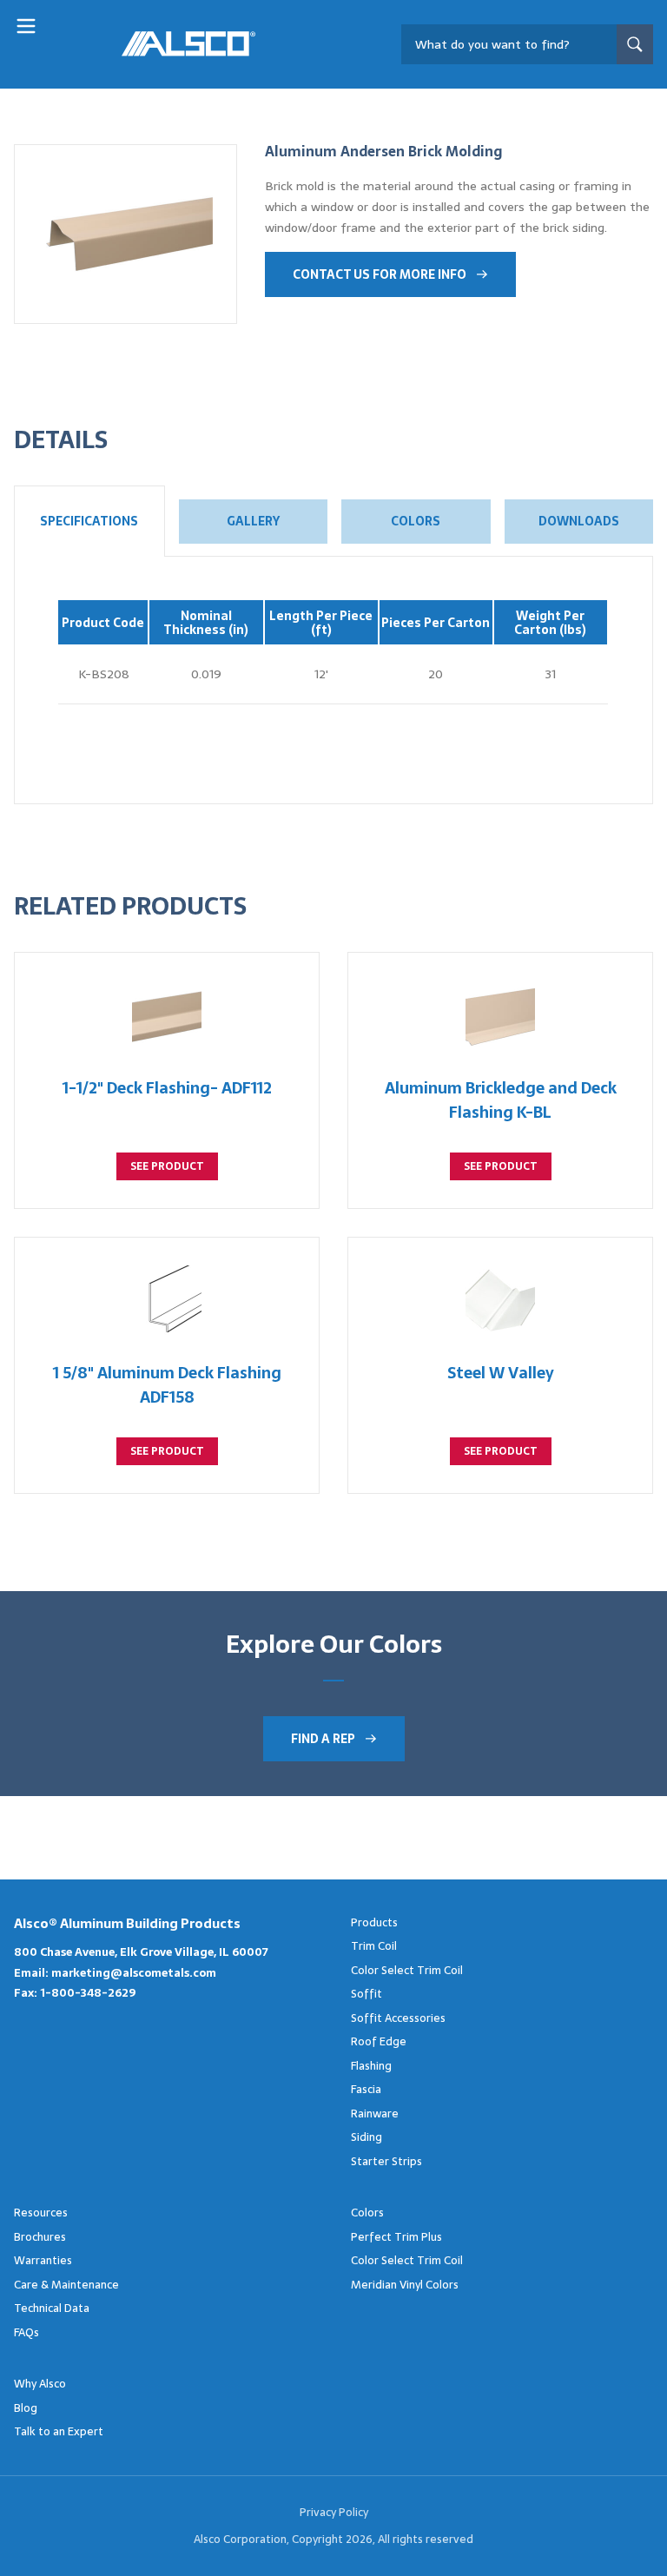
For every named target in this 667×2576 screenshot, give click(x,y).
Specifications (89, 521)
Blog (26, 2408)
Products (374, 1922)
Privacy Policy (334, 2512)
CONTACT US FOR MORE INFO (380, 274)
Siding (367, 2137)
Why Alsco (40, 2384)
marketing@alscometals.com (134, 1973)
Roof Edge (379, 2041)
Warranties (43, 2260)
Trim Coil (374, 1946)
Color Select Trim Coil (407, 1970)
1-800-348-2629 (88, 1993)
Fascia (366, 2089)
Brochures (40, 2237)
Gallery (253, 521)
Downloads (579, 521)
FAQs (26, 2332)
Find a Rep (323, 1739)
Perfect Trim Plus (396, 2237)
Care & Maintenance (66, 2285)
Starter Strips (386, 2161)
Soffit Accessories (398, 2018)
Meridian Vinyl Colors (405, 2285)
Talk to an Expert (59, 2431)
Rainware (375, 2114)
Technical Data (52, 2308)
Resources (41, 2213)
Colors (416, 521)
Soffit (367, 1994)
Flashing (371, 2066)
